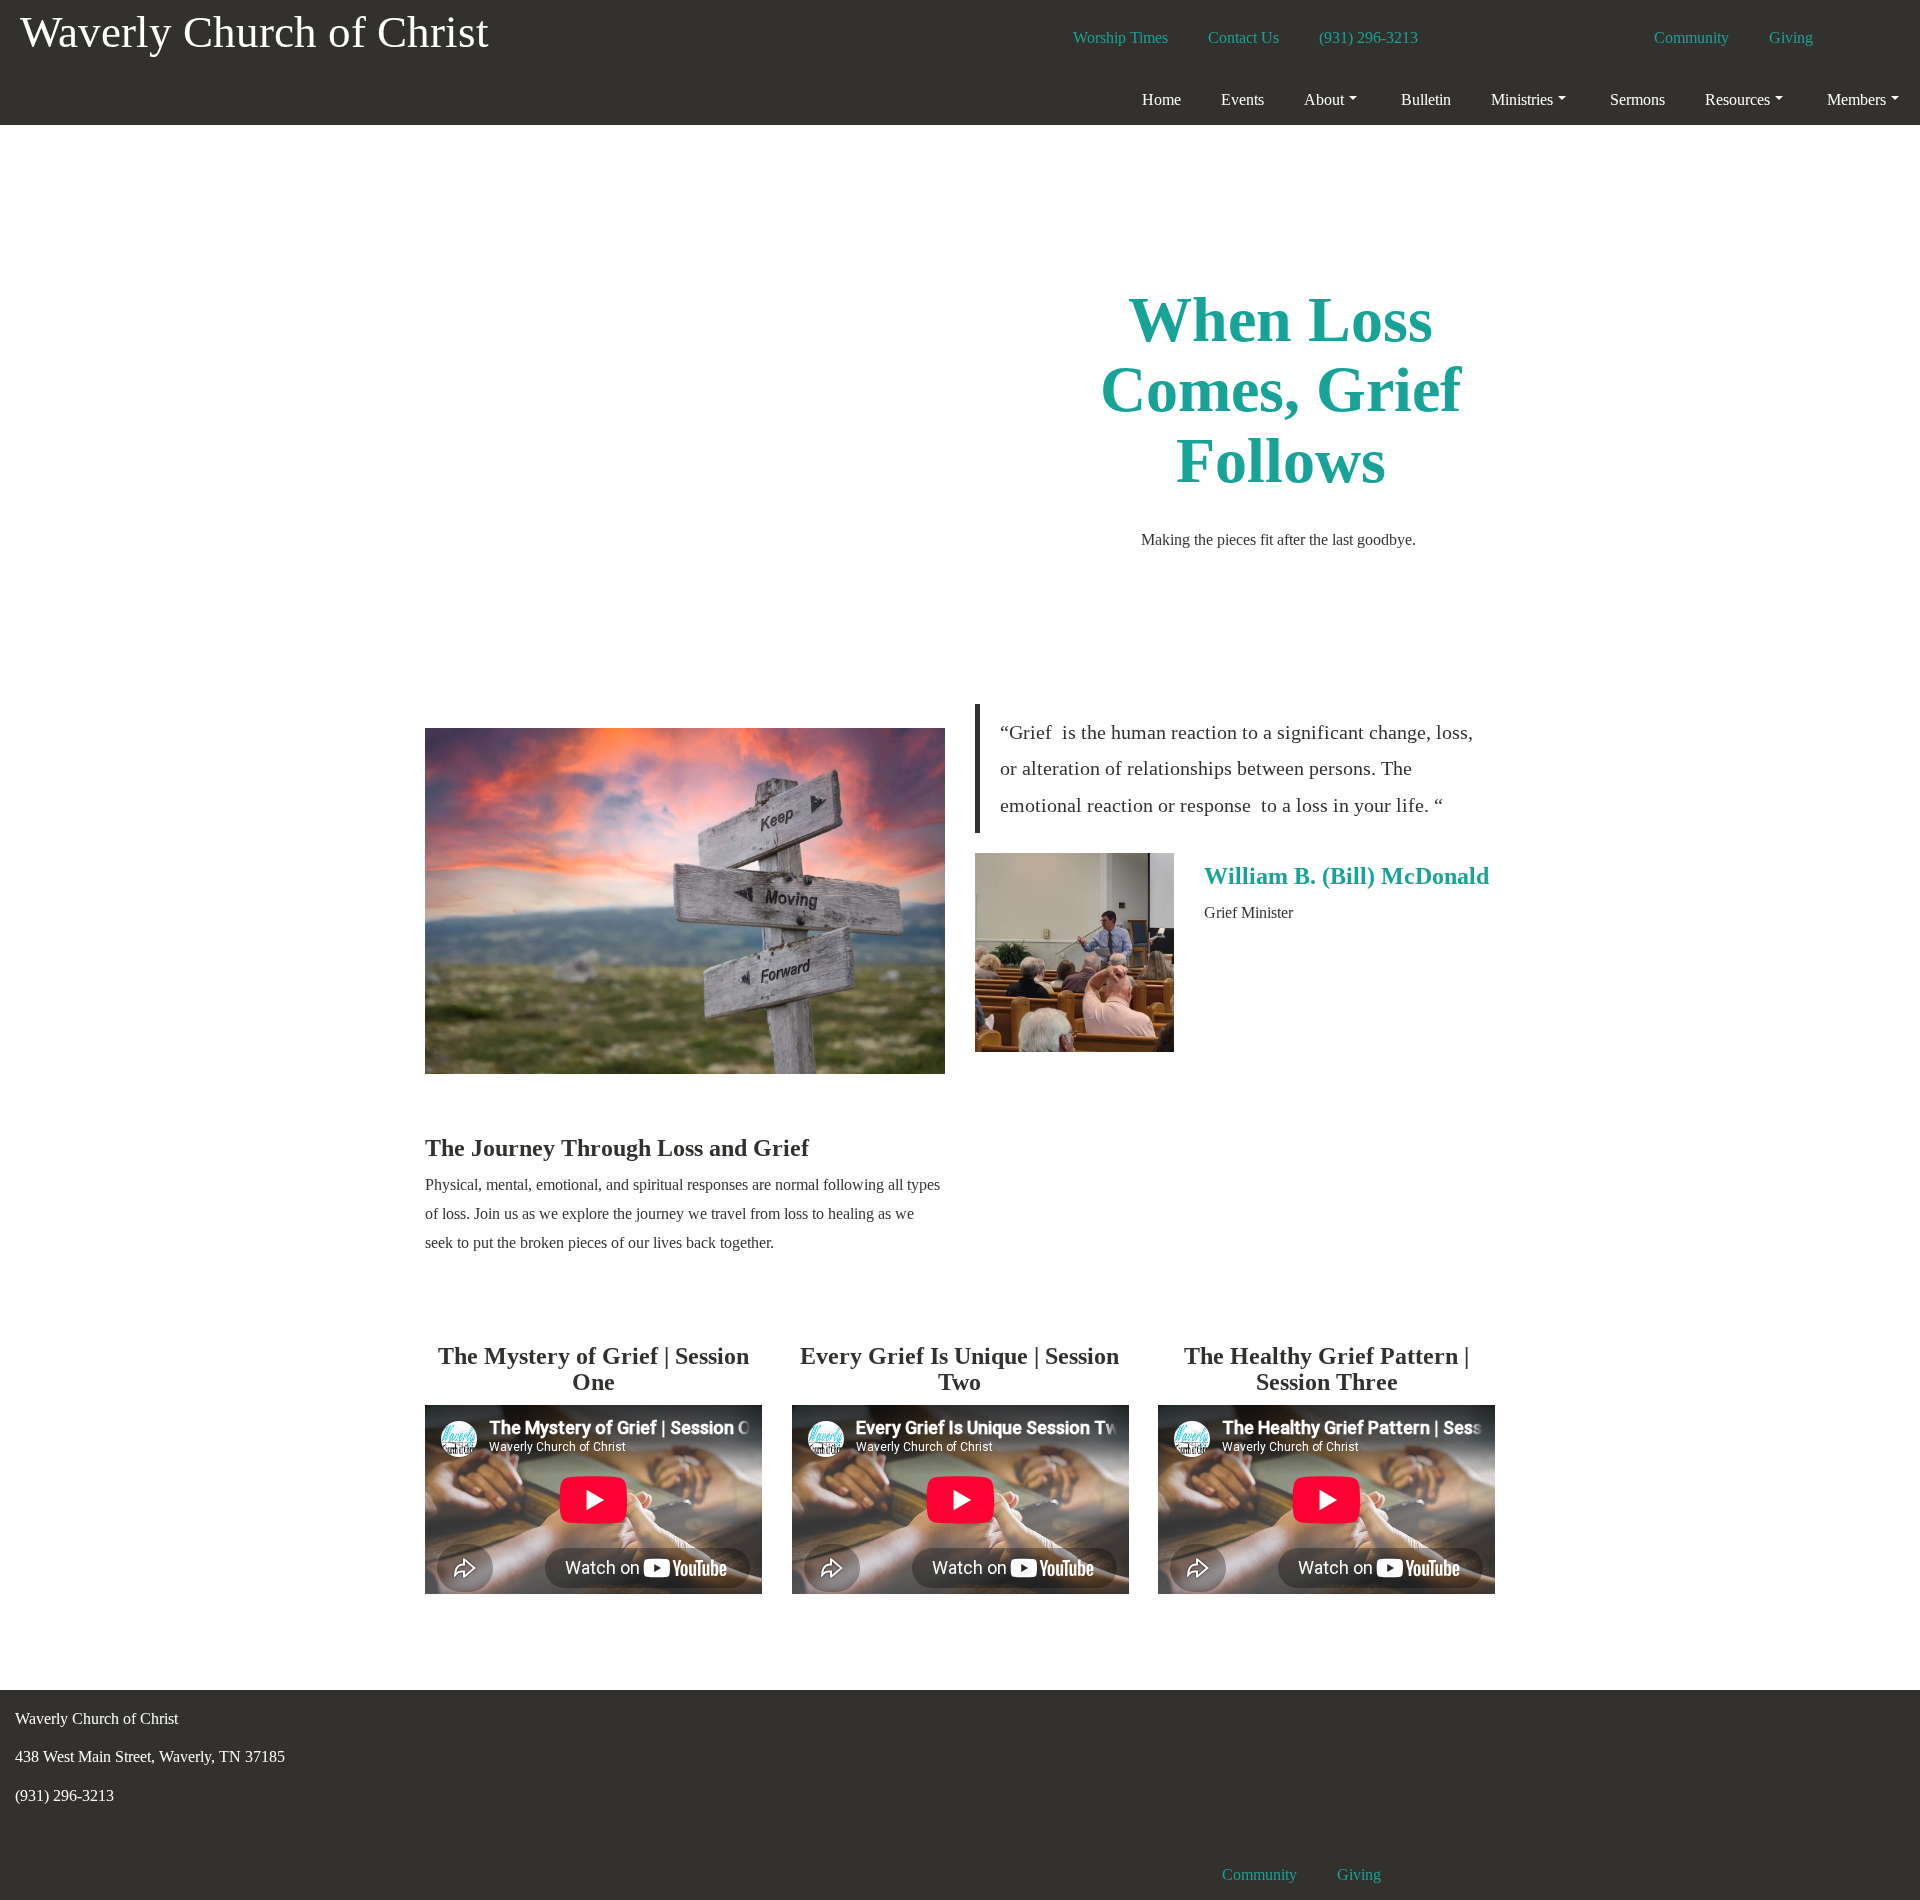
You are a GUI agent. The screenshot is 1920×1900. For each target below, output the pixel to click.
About (1324, 99)
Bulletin (1426, 99)
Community (1691, 37)
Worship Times (1120, 37)
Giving (1791, 37)
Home (1161, 99)
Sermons (1637, 99)
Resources (1737, 99)
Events (1242, 99)
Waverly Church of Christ (254, 32)
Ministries (1522, 99)
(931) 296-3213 (1368, 37)
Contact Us (1243, 37)
